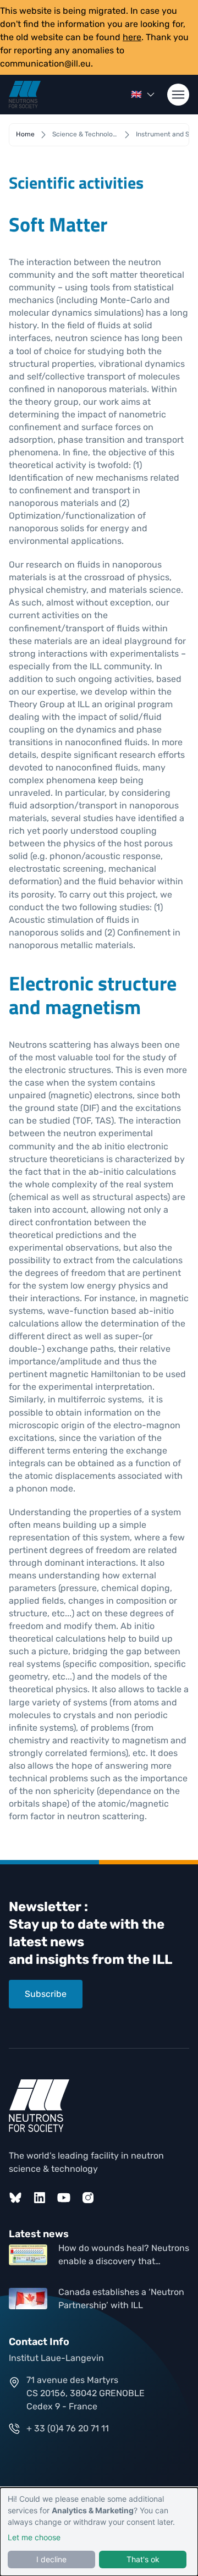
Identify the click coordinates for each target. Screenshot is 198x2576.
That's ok (143, 2559)
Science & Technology (85, 134)
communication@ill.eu (45, 64)
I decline (51, 2559)
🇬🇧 (136, 94)
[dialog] (99, 2532)
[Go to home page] (25, 95)
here (132, 37)
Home (25, 134)
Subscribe (46, 1994)
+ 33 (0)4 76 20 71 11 (68, 2428)
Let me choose (34, 2537)
